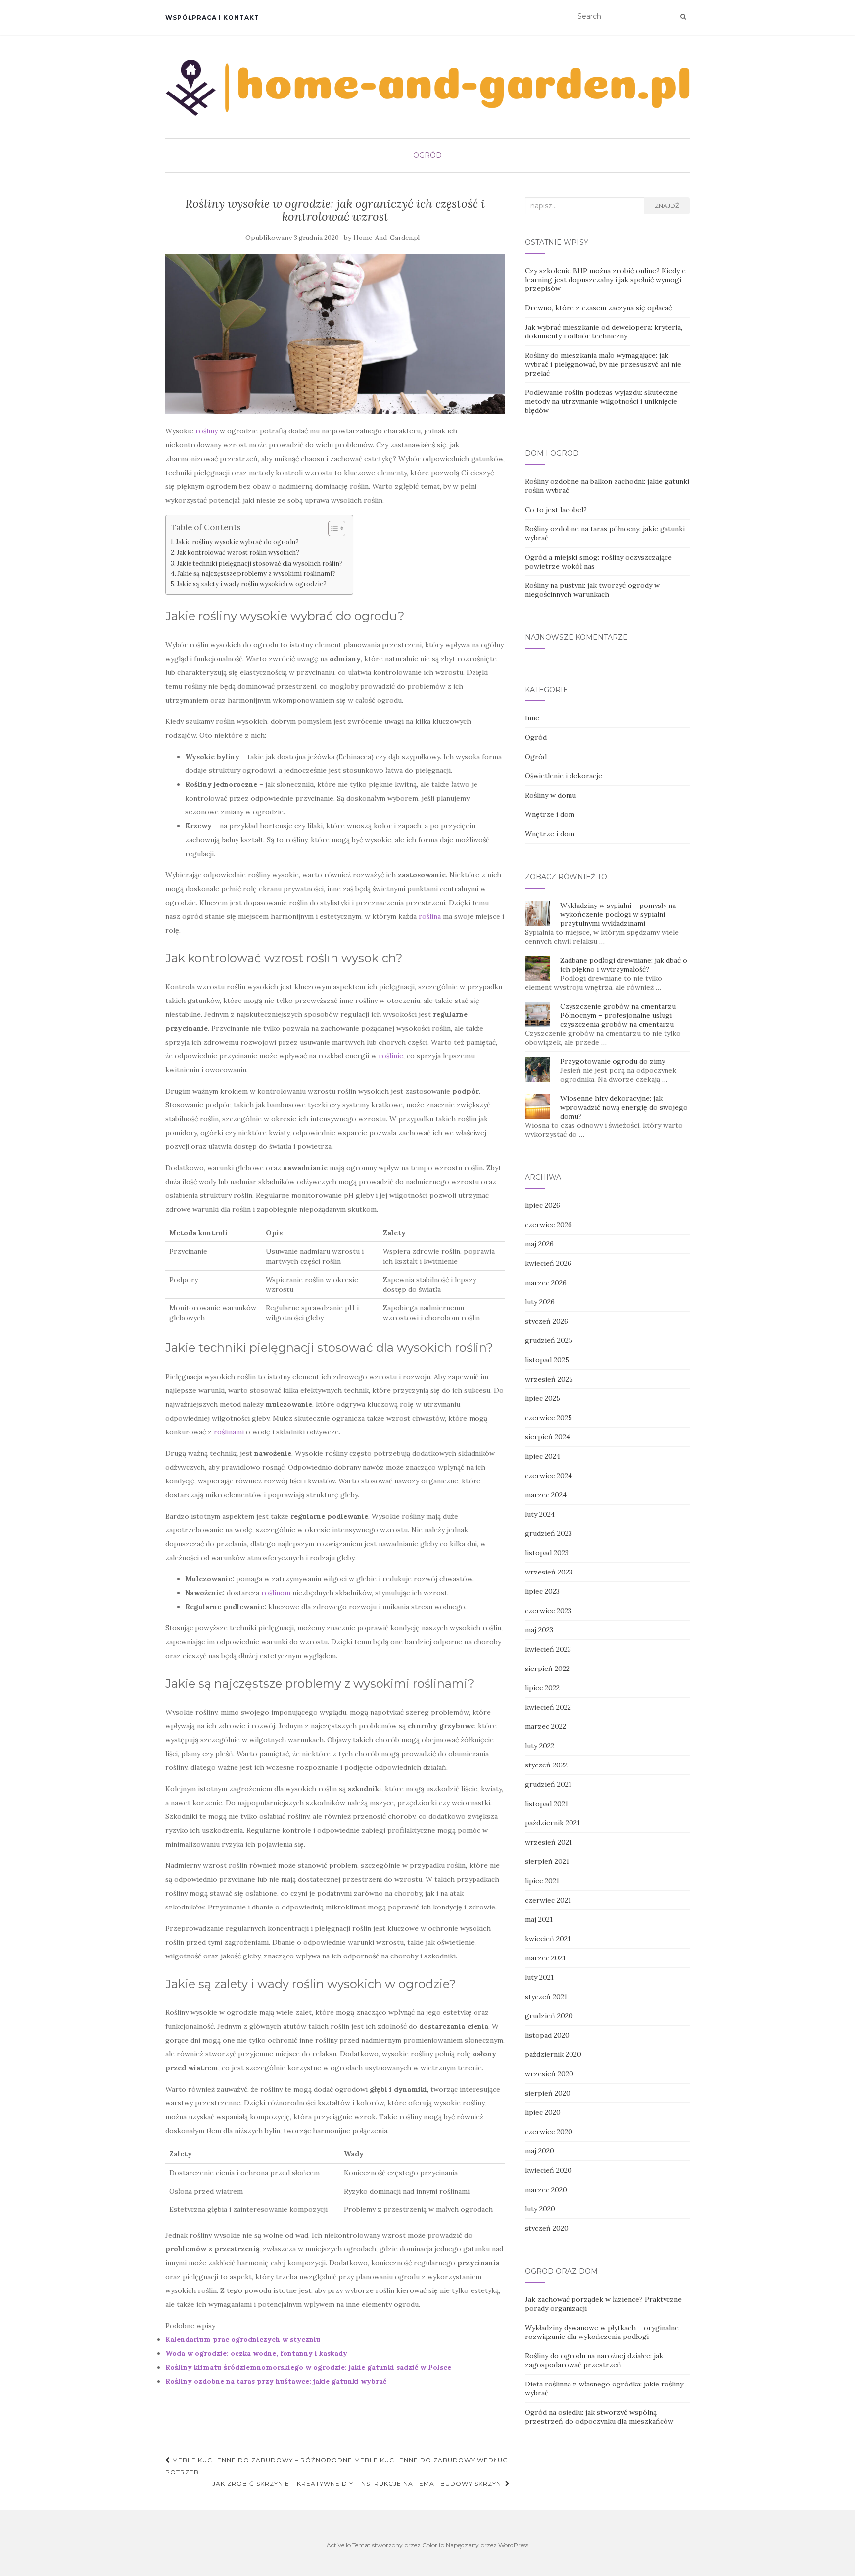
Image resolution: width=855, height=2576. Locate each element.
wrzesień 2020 (549, 2074)
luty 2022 (540, 1746)
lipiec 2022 (542, 1688)
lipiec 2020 (543, 2112)
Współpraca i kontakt (212, 18)
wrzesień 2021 (548, 1842)
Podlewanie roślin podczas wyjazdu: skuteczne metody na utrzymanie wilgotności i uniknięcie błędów (601, 401)
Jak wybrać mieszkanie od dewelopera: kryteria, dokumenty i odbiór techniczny (604, 332)
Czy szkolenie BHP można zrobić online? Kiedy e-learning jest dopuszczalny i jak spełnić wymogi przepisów (607, 280)
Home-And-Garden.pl (386, 238)
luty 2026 (540, 1302)
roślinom (276, 1593)
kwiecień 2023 (548, 1649)
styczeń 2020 (547, 2228)
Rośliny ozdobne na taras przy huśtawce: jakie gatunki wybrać (276, 2381)
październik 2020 (553, 2054)
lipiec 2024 (543, 1456)
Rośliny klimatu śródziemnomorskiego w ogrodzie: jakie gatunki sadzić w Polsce (308, 2367)
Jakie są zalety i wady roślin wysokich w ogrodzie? (252, 584)
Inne (532, 718)
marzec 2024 (546, 1495)
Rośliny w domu (550, 795)
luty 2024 (540, 1514)
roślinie (391, 1056)
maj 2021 (539, 1919)
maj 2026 (539, 1244)
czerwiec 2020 (549, 2132)
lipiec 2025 (543, 1398)
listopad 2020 (547, 2035)
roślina (430, 916)
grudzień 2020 (549, 2016)
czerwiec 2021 (548, 1900)
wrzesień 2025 (549, 1379)
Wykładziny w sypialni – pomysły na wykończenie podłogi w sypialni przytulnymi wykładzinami (618, 914)
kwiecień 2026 (548, 1263)
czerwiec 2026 (548, 1225)
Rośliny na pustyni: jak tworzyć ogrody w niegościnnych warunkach (592, 590)
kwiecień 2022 (548, 1707)
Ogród (427, 155)
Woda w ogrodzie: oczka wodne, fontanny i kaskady (256, 2353)
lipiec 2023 (542, 1591)
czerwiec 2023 (548, 1611)
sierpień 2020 (548, 2093)
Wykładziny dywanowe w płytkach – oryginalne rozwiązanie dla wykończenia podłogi (602, 2332)
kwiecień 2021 (548, 1939)
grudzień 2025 (549, 1340)
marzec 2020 (546, 2190)
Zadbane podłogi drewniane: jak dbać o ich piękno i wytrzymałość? (624, 965)
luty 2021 (539, 1977)
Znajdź (667, 206)
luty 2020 (540, 2209)
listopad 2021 (546, 1804)
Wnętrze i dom (550, 814)
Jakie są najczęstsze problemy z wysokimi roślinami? (257, 573)
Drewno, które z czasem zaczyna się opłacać (598, 308)
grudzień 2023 (548, 1533)
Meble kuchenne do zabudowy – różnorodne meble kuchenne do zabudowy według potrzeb (337, 2466)
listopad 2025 (547, 1360)
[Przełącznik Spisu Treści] (332, 528)
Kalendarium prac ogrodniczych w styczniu (243, 2339)
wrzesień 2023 (549, 1572)
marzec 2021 (545, 1958)
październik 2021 (552, 1823)
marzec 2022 (546, 1726)
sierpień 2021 (547, 1861)
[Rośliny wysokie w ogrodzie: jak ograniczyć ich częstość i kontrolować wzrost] (335, 334)
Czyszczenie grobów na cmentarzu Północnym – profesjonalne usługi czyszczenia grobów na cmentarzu (618, 1015)
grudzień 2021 (548, 1784)
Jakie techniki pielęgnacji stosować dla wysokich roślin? (260, 563)
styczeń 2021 (546, 1997)
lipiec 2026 (543, 1205)
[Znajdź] (683, 17)
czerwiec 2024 (548, 1476)
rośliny (207, 431)
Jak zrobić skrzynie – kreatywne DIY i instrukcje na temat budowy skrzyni (359, 2484)
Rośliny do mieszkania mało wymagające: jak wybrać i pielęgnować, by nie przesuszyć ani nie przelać (603, 364)
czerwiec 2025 (548, 1418)
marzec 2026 (546, 1283)
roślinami (229, 1432)
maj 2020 (540, 2151)
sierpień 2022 (547, 1669)
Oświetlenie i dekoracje (564, 776)
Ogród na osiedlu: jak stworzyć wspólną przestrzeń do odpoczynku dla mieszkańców (599, 2417)
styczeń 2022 (546, 1765)
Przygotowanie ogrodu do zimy (613, 1061)
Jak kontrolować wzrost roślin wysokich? (238, 552)
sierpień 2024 (547, 1437)
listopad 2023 (547, 1553)
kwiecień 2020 (548, 2170)
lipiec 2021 (542, 1881)
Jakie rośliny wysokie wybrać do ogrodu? (237, 542)
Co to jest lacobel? (556, 510)
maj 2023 (539, 1630)
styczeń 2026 (546, 1321)
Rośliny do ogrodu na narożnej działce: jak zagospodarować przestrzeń (594, 2360)
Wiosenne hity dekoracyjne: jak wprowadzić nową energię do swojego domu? (624, 1107)
